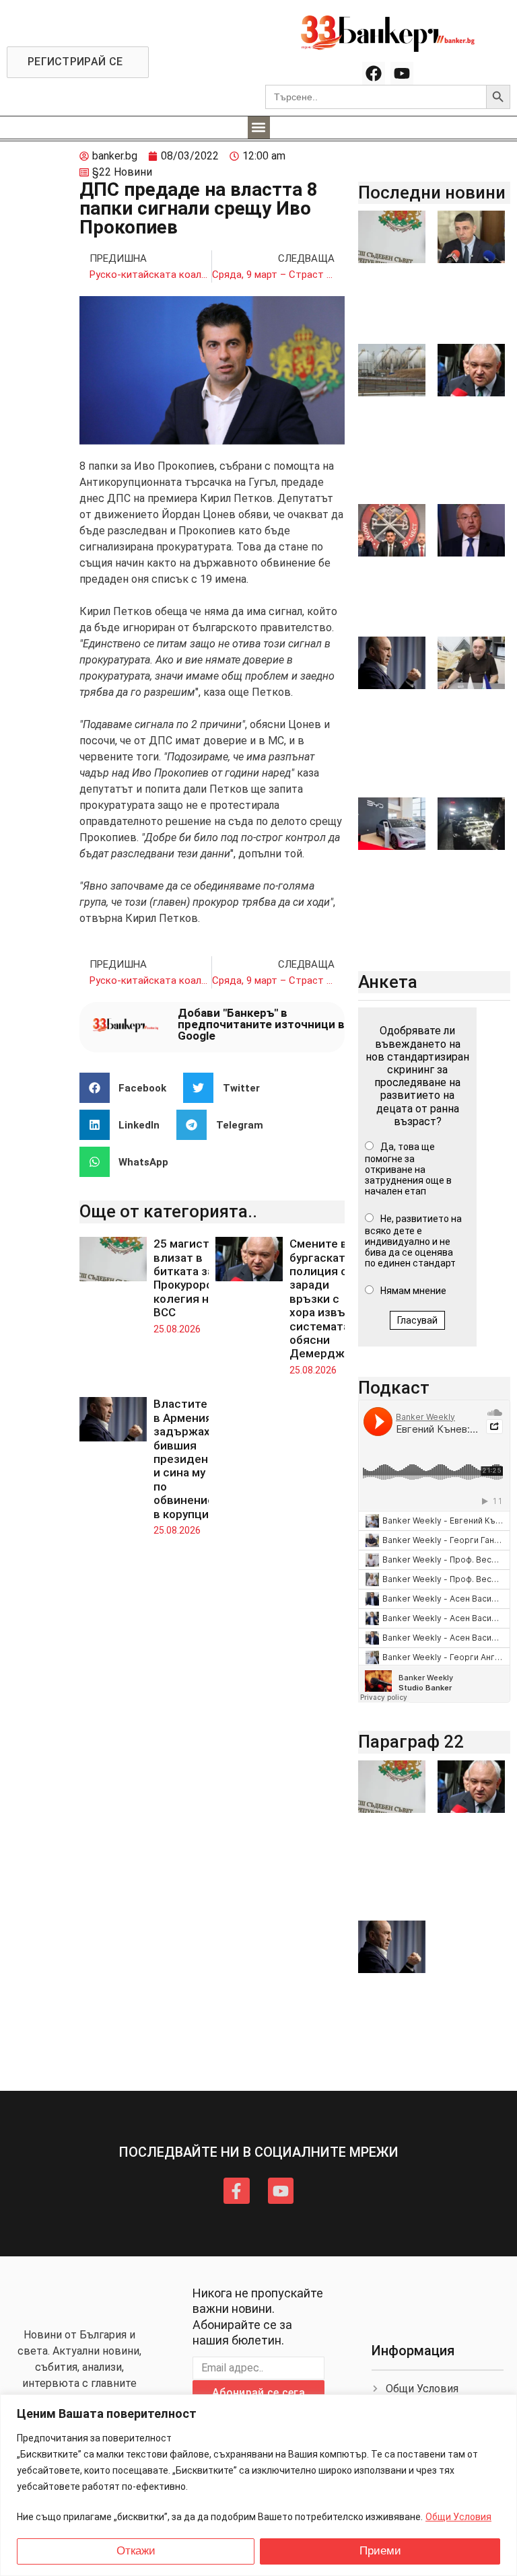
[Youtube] (402, 73)
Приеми (380, 2551)
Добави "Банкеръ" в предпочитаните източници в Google (261, 1024)
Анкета (388, 982)
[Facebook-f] (236, 2190)
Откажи (136, 2551)
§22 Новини (122, 172)
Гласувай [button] (417, 1320)
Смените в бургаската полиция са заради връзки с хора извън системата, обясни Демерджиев (327, 1298)
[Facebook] (374, 73)
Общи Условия (458, 2517)
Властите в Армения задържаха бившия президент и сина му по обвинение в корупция (185, 1459)
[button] (259, 128)
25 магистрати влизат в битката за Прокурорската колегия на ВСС (196, 1278)
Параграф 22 (411, 1742)
